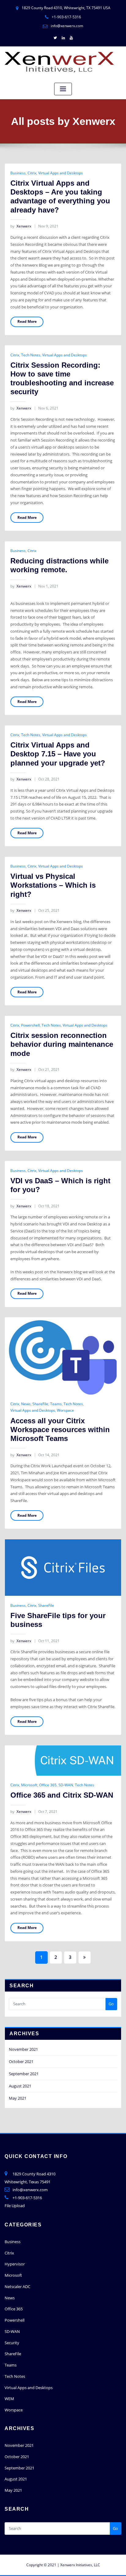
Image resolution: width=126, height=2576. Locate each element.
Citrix (32, 173)
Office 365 (48, 1785)
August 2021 (20, 2086)
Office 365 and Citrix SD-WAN (62, 1795)
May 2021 (18, 2098)
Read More (27, 321)
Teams (56, 1404)
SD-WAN (66, 1785)
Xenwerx (21, 226)
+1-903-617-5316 (66, 17)
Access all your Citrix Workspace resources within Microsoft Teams (60, 1430)
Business (18, 173)
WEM (9, 2399)
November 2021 (23, 2049)
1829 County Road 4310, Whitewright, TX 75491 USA (66, 8)
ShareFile (40, 1404)
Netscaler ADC (17, 2287)
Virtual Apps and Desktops (61, 173)
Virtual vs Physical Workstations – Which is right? (53, 885)
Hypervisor (15, 2264)
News (26, 1404)
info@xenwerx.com (67, 26)
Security (12, 2343)
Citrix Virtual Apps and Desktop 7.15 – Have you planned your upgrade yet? (58, 754)
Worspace (65, 1410)
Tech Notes (31, 355)
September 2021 (24, 2074)
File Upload (15, 2206)
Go (111, 2004)
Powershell (30, 1025)
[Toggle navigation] (63, 89)
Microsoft (29, 1785)
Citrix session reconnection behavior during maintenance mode (62, 1044)
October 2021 (21, 2061)
